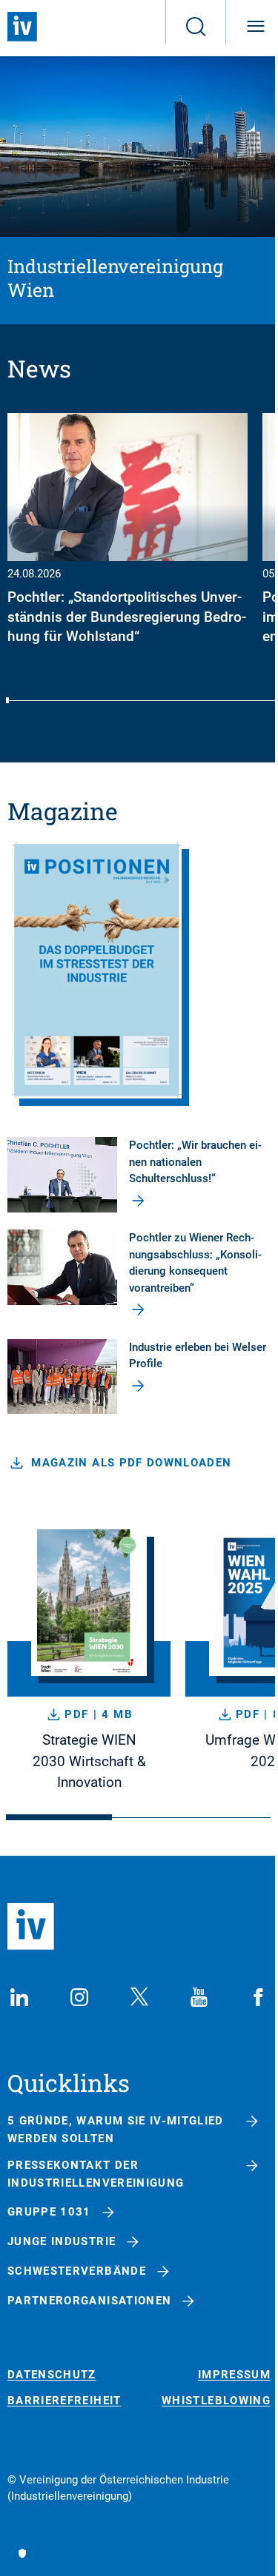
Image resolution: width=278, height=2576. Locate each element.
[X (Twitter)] (139, 1997)
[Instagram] (79, 1997)
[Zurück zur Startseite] (22, 27)
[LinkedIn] (19, 1997)
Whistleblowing (216, 2401)
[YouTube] (199, 1997)
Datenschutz (52, 2375)
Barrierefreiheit (64, 2401)
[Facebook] (259, 1997)
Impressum (234, 2375)
